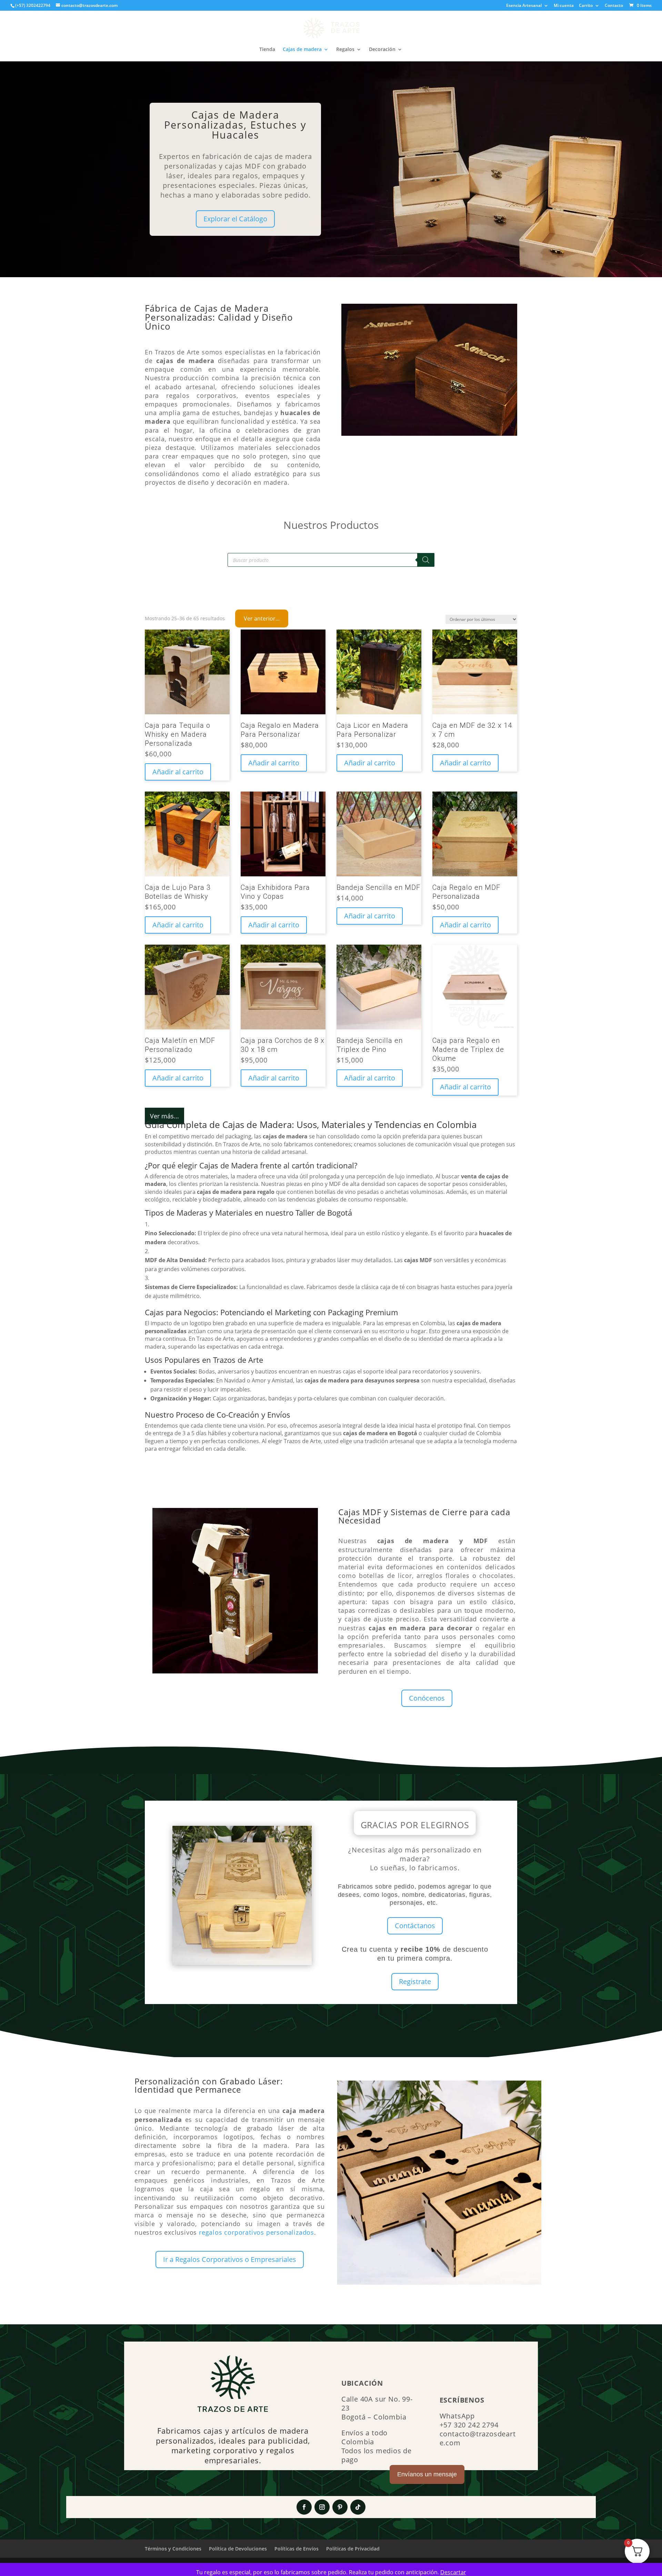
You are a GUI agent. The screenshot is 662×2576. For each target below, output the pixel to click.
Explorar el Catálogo (235, 219)
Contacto (614, 6)
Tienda (267, 50)
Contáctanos (415, 1926)
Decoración (382, 50)
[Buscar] (426, 560)
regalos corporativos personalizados (257, 2232)
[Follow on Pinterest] (340, 2507)
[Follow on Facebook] (304, 2507)
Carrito (586, 6)
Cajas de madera (302, 50)
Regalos (345, 50)
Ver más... (164, 1116)
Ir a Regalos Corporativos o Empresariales (230, 2259)
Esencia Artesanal (524, 6)
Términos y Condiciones (173, 2549)
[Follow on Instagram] (322, 2507)
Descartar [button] (453, 2572)
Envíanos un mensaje (427, 2474)
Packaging (346, 1312)
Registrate (415, 1981)
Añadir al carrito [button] (178, 772)
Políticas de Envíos (297, 2549)
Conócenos (427, 1698)
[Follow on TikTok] (358, 2507)
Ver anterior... (262, 618)
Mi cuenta (564, 6)
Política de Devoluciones (238, 2549)
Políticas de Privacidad (353, 2549)
